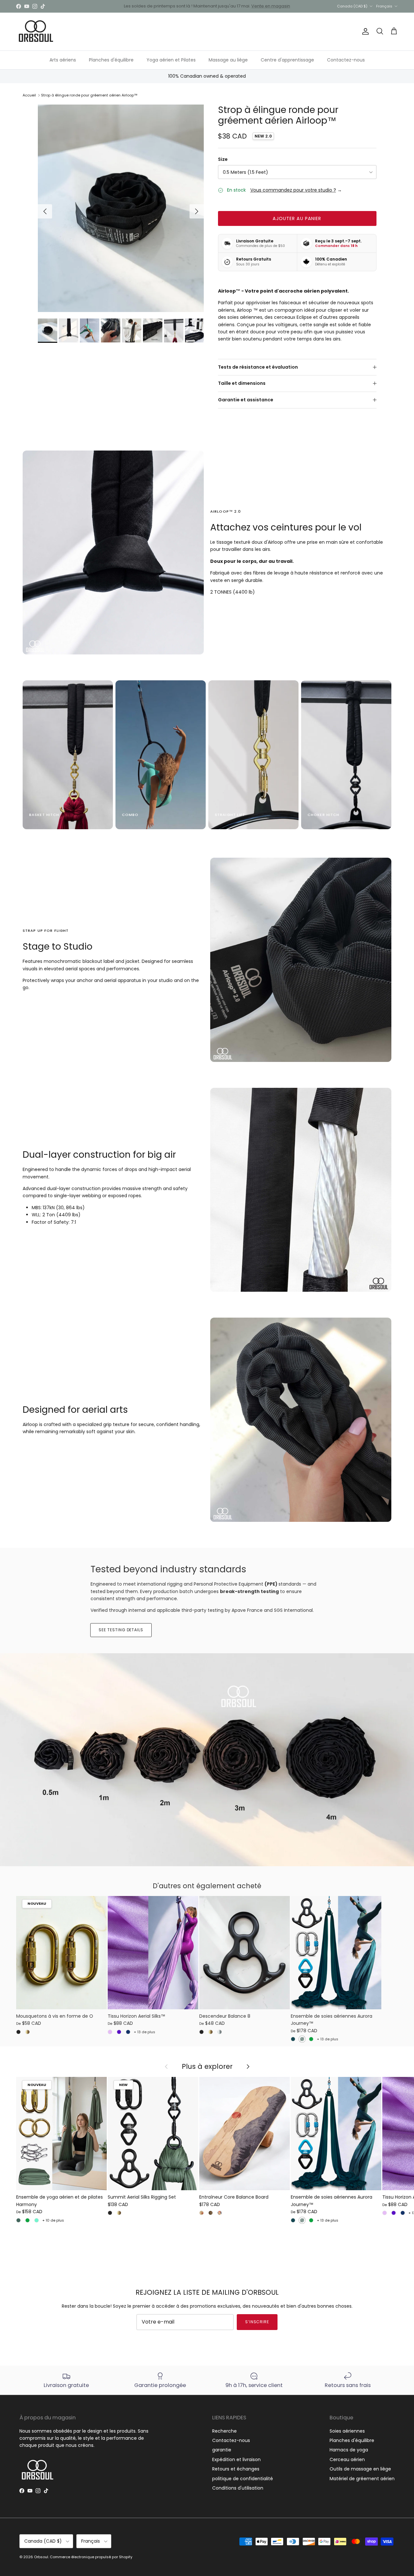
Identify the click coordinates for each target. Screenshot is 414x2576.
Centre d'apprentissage (287, 60)
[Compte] (364, 31)
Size (223, 159)
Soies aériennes (347, 2431)
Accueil (29, 95)
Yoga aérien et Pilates (171, 60)
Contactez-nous (346, 60)
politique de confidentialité (243, 2479)
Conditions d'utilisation (238, 2488)
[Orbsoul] (36, 32)
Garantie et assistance (246, 400)
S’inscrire (257, 2322)
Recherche (224, 2431)
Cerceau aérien (347, 2459)
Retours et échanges (236, 2469)
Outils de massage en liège (360, 2469)
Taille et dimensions (242, 383)
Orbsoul (41, 2557)
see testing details (121, 1630)
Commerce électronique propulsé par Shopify (91, 2557)
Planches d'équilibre (111, 60)
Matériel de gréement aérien (362, 2479)
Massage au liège (228, 60)
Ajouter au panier (297, 218)
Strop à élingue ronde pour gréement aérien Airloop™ (89, 95)
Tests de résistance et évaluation (258, 367)
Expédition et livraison (236, 2459)
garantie (222, 2450)
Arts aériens (63, 60)
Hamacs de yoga (349, 2450)
